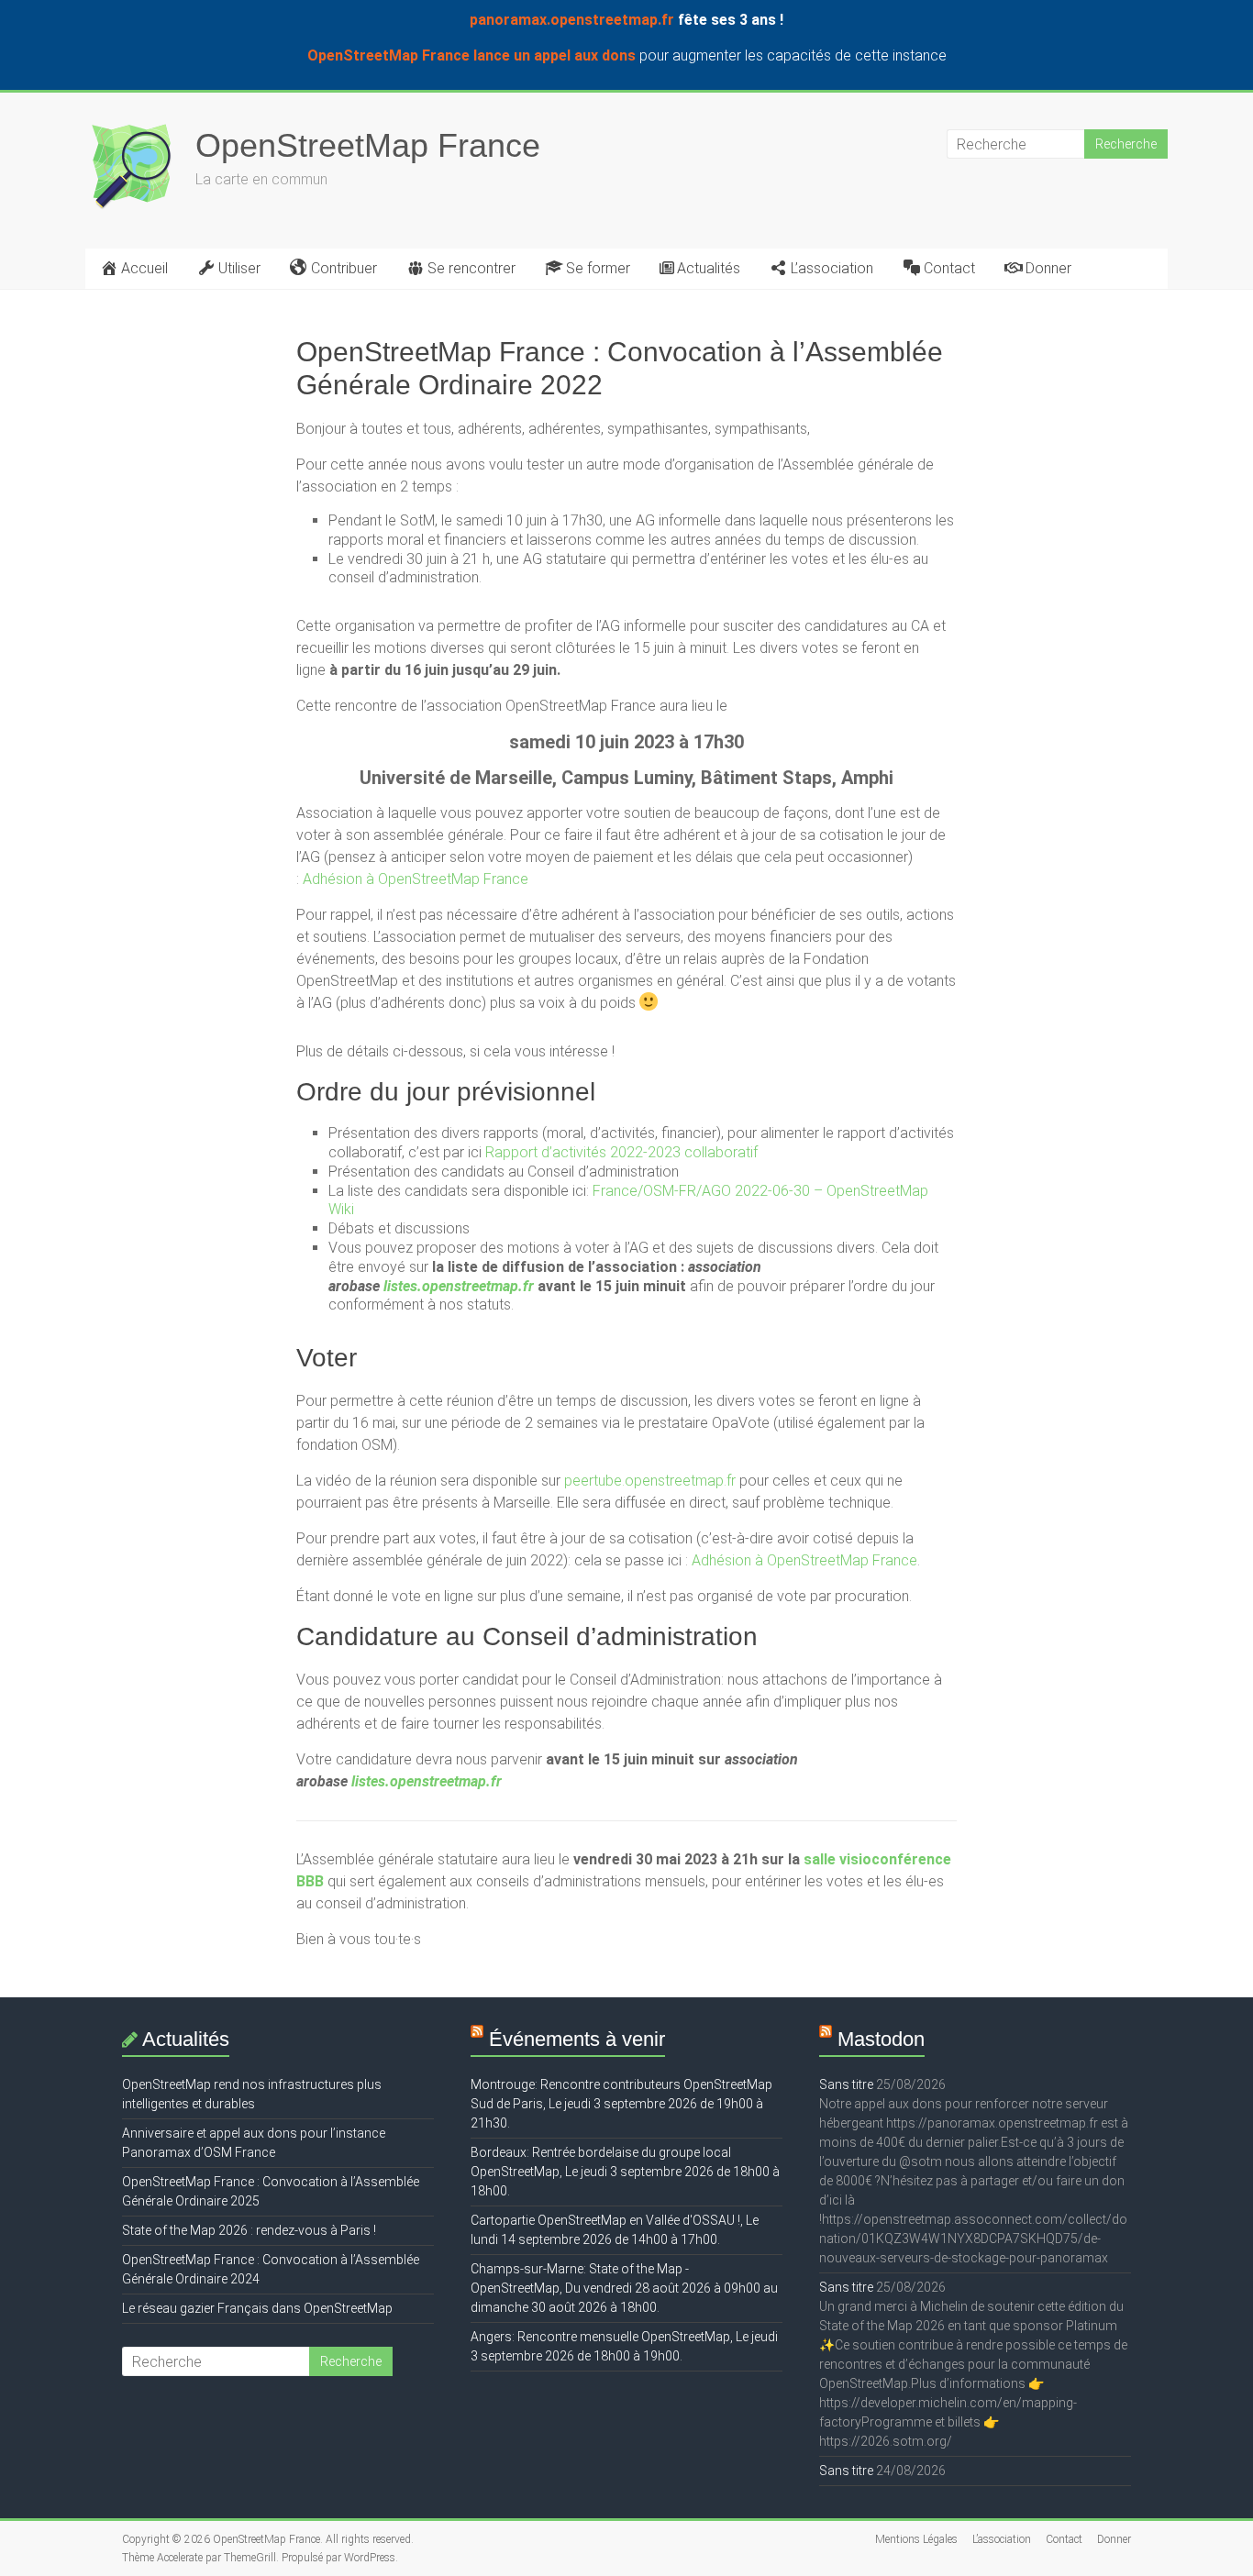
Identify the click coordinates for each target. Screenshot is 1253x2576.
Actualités (709, 268)
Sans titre (846, 2084)
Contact (949, 268)
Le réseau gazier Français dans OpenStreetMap (257, 2308)
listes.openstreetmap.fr (459, 1286)
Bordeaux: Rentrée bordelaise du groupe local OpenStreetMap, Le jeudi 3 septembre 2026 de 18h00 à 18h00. (625, 2172)
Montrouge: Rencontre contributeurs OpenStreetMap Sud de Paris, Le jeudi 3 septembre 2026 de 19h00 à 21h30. (621, 2104)
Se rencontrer (471, 268)
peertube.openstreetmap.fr (650, 1481)
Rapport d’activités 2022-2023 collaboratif (621, 1152)
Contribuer (344, 268)
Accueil (144, 268)
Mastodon (881, 2039)
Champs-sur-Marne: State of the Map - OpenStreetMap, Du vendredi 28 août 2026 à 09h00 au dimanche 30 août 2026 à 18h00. (624, 2288)
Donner (1048, 268)
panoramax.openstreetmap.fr (572, 20)
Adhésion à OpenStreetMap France (416, 879)
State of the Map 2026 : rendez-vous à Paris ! (249, 2230)
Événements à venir (577, 2039)
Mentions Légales (916, 2539)
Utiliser (239, 268)
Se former (598, 268)
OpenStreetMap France (368, 145)
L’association (832, 268)
